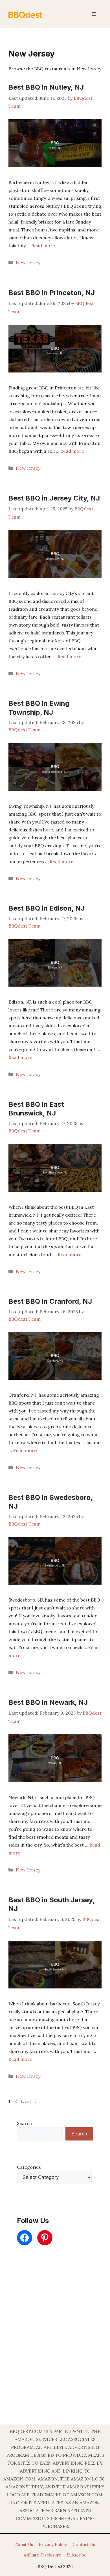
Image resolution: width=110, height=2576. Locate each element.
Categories (29, 2167)
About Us (24, 2544)
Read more (43, 246)
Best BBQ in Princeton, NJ (52, 293)
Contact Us (84, 2544)
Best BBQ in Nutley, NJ (46, 87)
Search (24, 2123)
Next (29, 2101)
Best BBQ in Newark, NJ (48, 1702)
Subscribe (77, 2555)
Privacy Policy (53, 2544)
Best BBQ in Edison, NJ (47, 908)
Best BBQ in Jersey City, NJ (54, 498)
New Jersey (28, 263)
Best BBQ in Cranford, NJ (50, 1301)
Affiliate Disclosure (42, 2555)
